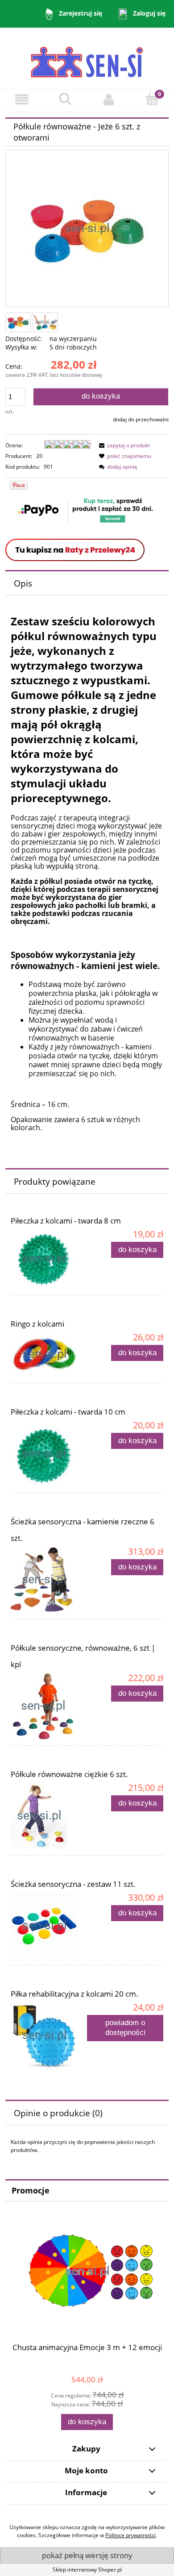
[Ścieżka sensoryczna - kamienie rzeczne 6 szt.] (49, 1580)
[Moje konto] (109, 99)
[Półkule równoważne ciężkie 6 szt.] (49, 1816)
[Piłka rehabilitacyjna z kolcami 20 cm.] (49, 2036)
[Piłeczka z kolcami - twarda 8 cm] (49, 1259)
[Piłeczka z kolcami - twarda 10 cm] (49, 1454)
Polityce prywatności (130, 2535)
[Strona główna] (87, 58)
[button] (22, 99)
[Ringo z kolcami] (49, 1355)
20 (39, 456)
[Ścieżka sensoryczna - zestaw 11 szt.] (49, 1926)
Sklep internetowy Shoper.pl (87, 2570)
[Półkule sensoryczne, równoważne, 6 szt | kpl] (49, 1706)
